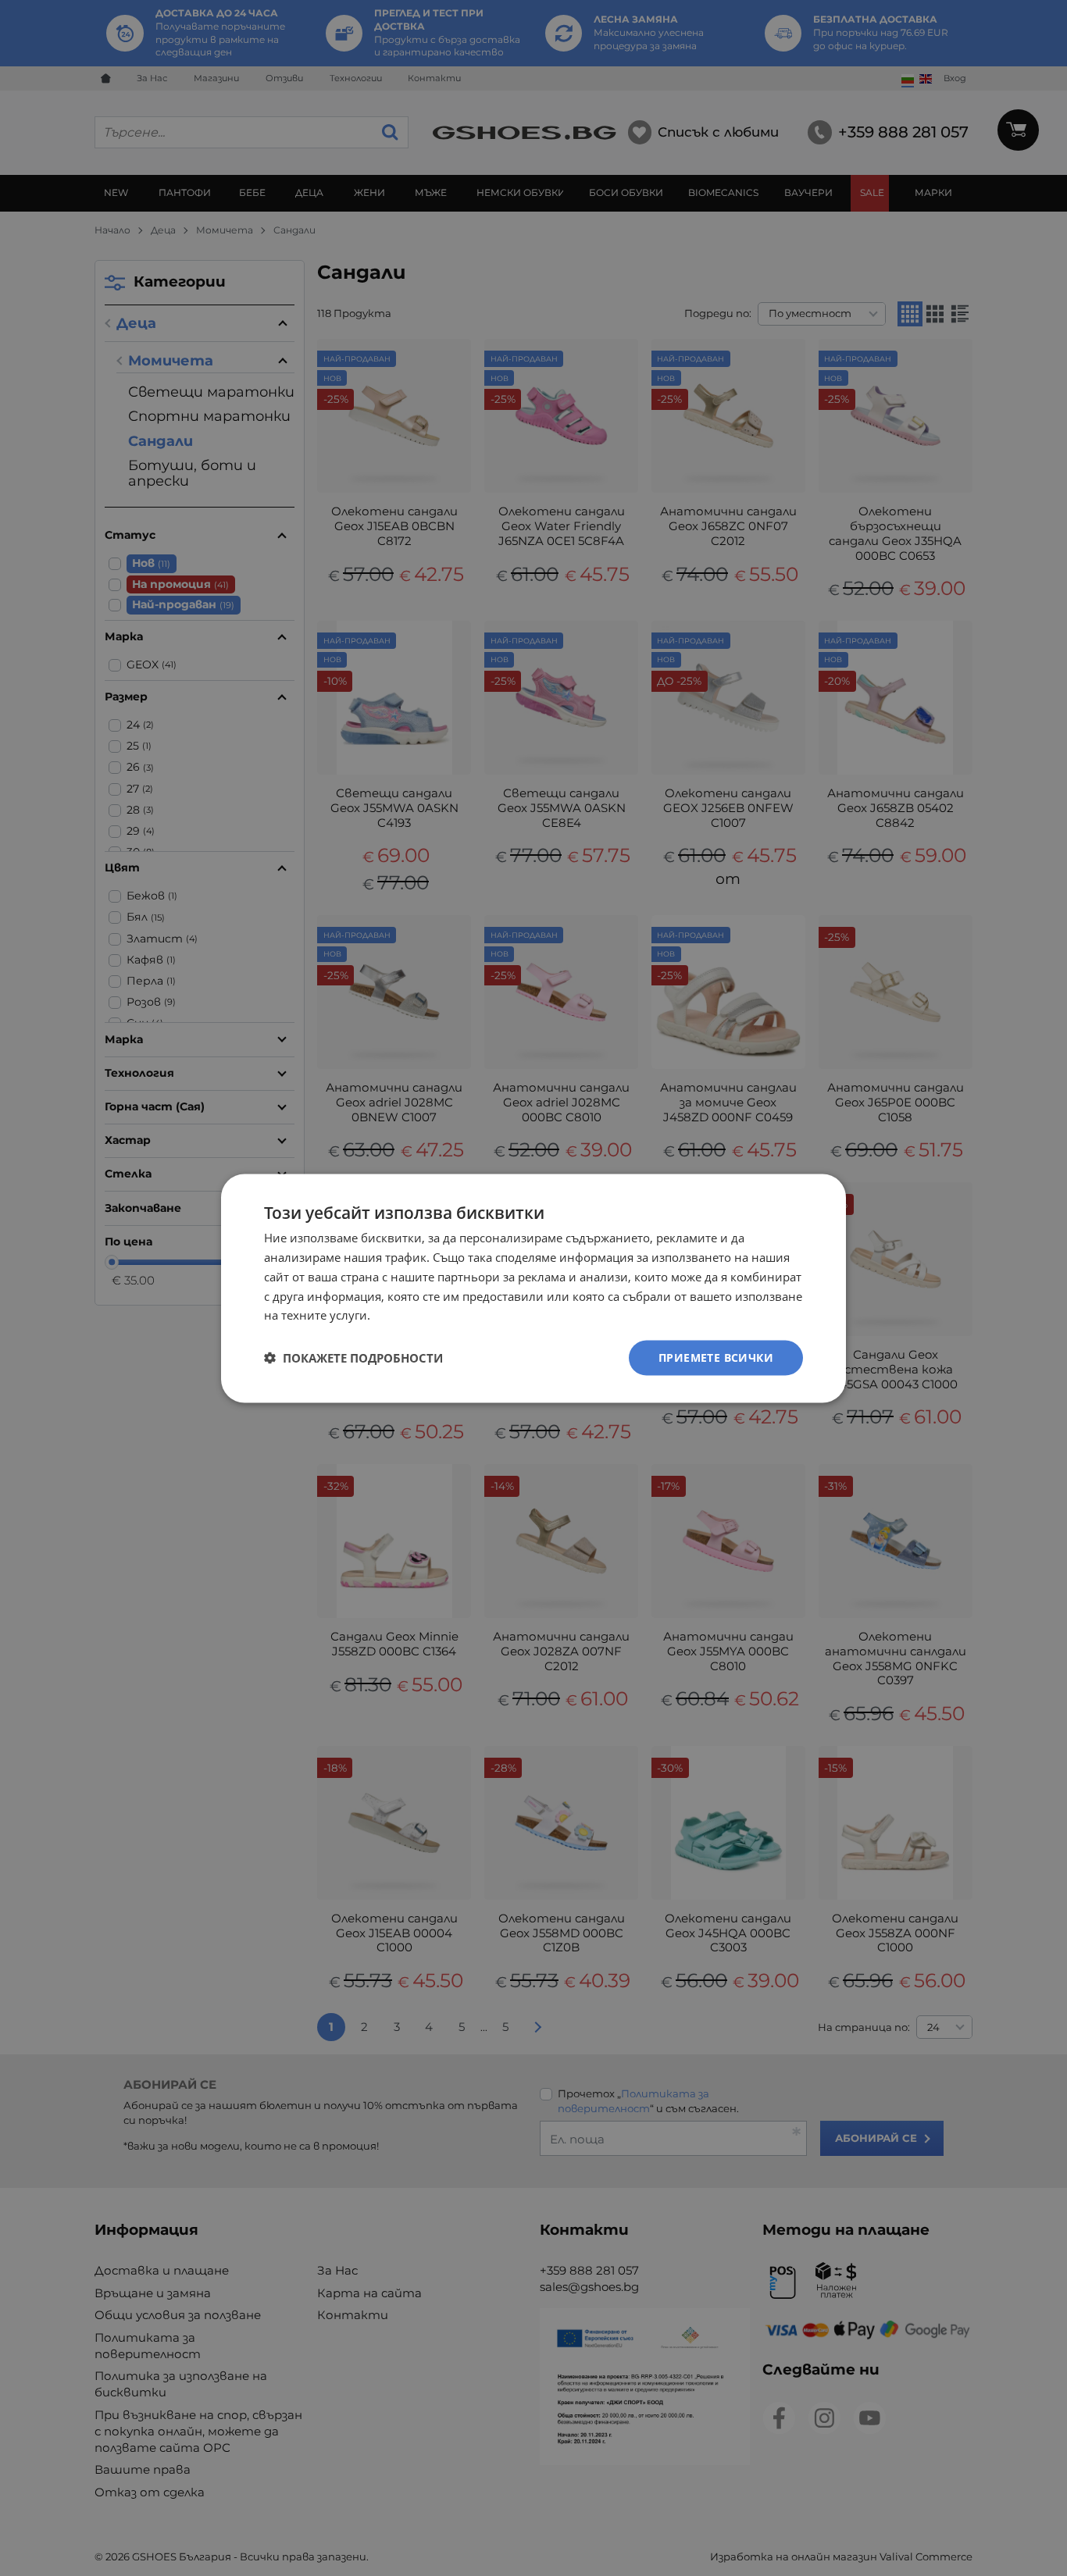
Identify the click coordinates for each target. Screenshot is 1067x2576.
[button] (353, 1358)
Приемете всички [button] (716, 1357)
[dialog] (533, 1288)
